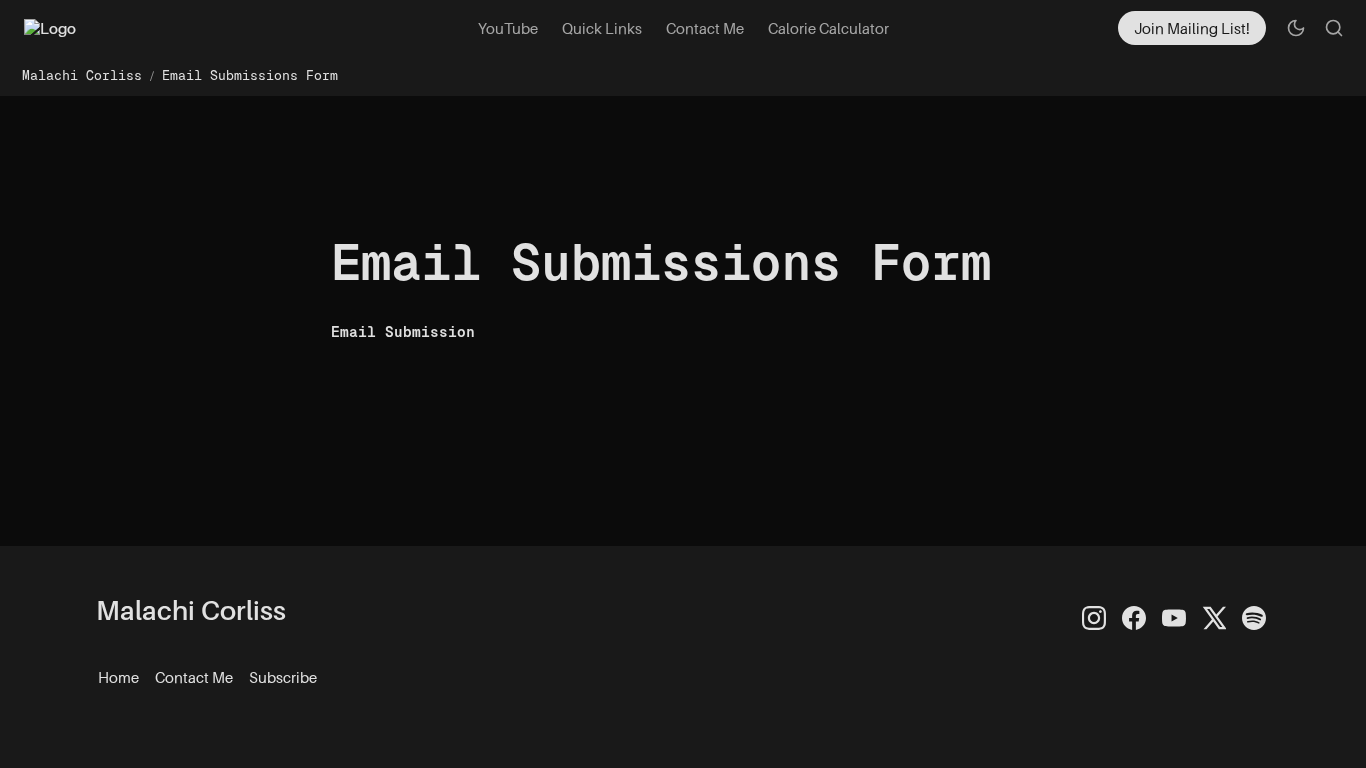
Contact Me (705, 28)
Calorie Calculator (828, 28)
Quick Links (602, 28)
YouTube (508, 28)
